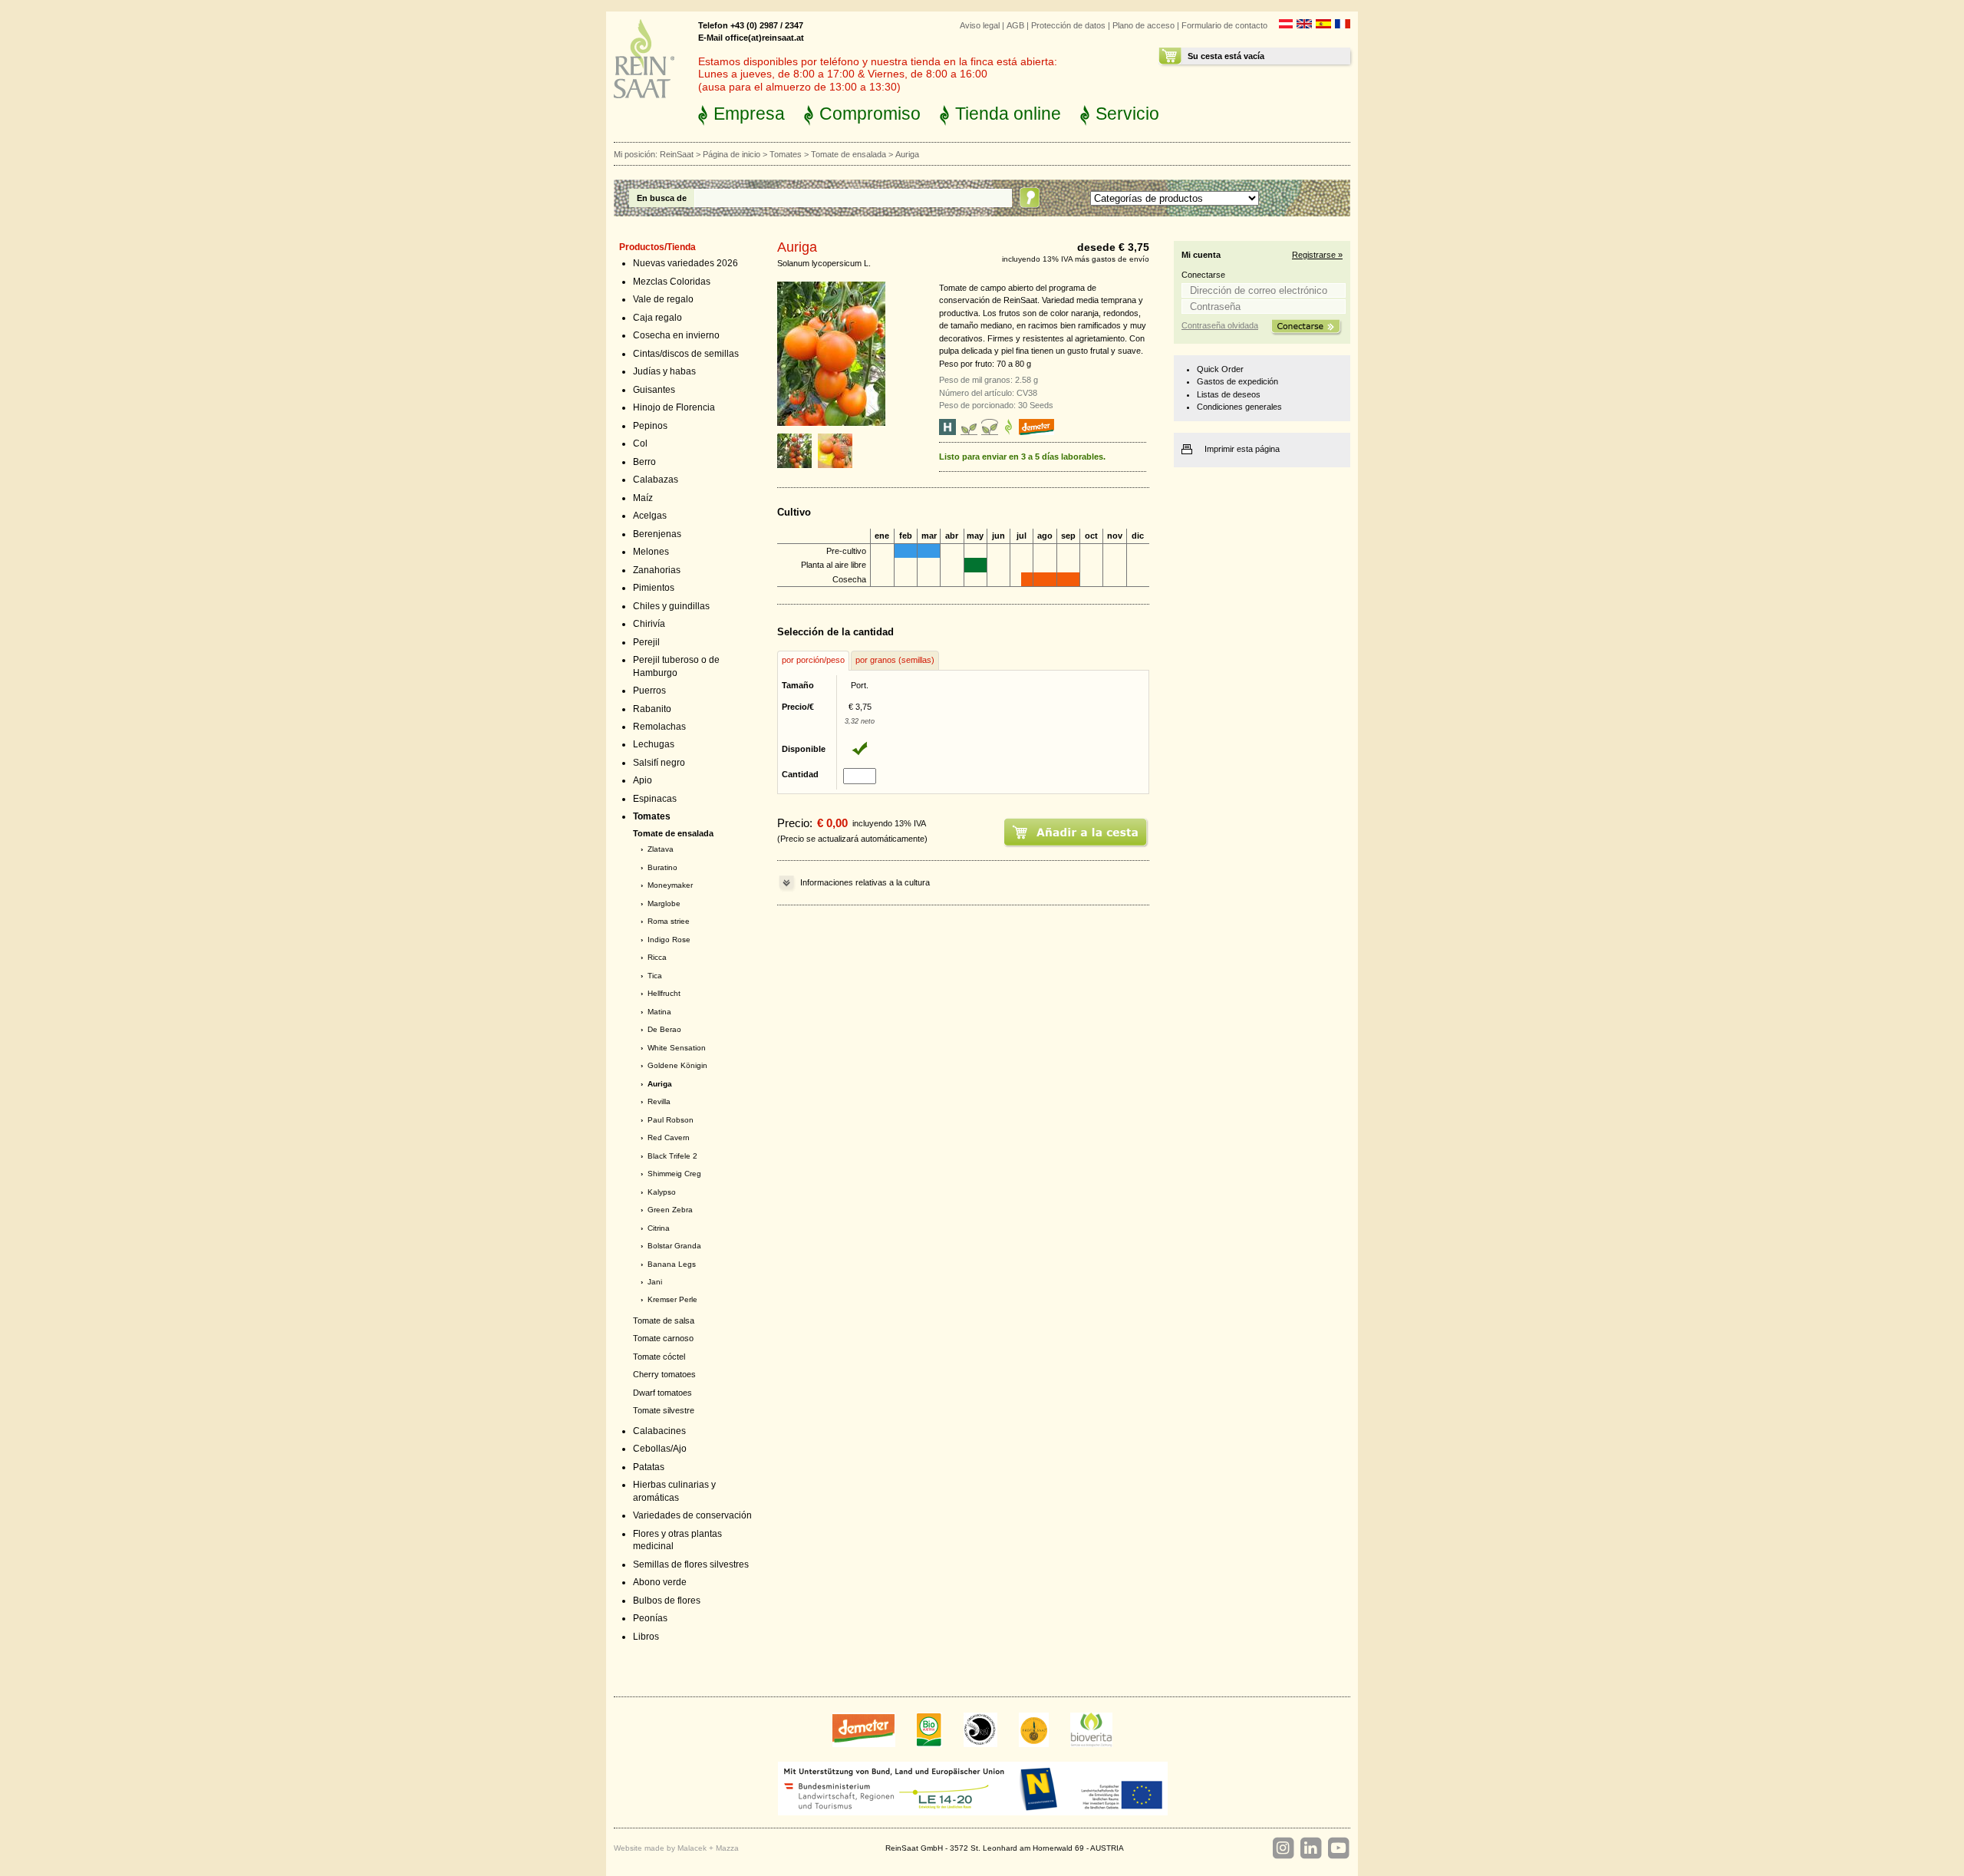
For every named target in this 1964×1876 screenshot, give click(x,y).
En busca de (662, 198)
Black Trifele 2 (672, 1156)
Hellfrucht (664, 993)
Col (640, 443)
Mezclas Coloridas (672, 282)
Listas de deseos (1229, 394)
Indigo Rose (669, 940)
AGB (1015, 25)
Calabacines (659, 1431)
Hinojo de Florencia (674, 407)
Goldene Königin (677, 1065)
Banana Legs (672, 1264)
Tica (655, 976)
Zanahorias (657, 570)
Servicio (1127, 114)
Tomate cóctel (659, 1357)
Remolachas (659, 727)
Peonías (650, 1618)
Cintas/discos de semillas (686, 354)
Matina (659, 1012)
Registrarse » (1317, 255)
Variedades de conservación (692, 1515)
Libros (646, 1637)
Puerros (649, 691)
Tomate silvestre (664, 1410)
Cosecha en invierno (676, 335)
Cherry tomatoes (664, 1374)
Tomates (786, 154)
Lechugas (654, 744)
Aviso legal (980, 25)
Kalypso (662, 1192)
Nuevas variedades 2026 (685, 263)
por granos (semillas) (895, 660)
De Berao (664, 1029)
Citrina (659, 1228)
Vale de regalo (663, 299)
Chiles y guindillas (671, 606)
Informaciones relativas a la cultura (865, 882)
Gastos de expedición (1237, 381)
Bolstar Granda (674, 1246)
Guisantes (654, 390)
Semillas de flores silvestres (691, 1564)
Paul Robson (671, 1120)
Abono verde (660, 1582)
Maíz (643, 498)
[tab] (813, 661)
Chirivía (649, 624)
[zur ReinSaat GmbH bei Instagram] (1283, 1848)
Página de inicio (732, 154)
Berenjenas (657, 534)
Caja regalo (657, 318)
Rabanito (652, 709)
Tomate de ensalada (849, 154)
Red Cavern (669, 1137)
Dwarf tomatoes (662, 1393)
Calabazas (656, 480)
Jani (655, 1282)
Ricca (657, 957)
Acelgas (650, 516)
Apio (643, 780)
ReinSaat (677, 154)
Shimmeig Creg (674, 1174)
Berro (644, 462)
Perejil (646, 642)
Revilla (659, 1101)
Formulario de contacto (1224, 25)
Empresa (749, 114)
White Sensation (677, 1048)
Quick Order (1220, 369)
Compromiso (870, 114)
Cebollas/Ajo (660, 1449)
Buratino (662, 867)
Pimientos (654, 588)
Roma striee (669, 921)
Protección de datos (1068, 25)
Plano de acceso (1143, 25)
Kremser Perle (672, 1299)
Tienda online (1008, 114)
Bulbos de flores (667, 1601)
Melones (651, 552)
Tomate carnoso (663, 1338)
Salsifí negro (659, 763)
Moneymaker (670, 885)
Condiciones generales (1239, 407)
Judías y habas (664, 371)
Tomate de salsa (664, 1320)
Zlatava (661, 849)
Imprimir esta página (1242, 449)
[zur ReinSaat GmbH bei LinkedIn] (1310, 1848)
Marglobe (664, 903)
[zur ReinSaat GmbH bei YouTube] (1338, 1848)
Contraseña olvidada (1220, 325)
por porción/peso (813, 660)
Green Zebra (670, 1210)
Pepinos (650, 426)
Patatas (649, 1467)
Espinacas (655, 799)
